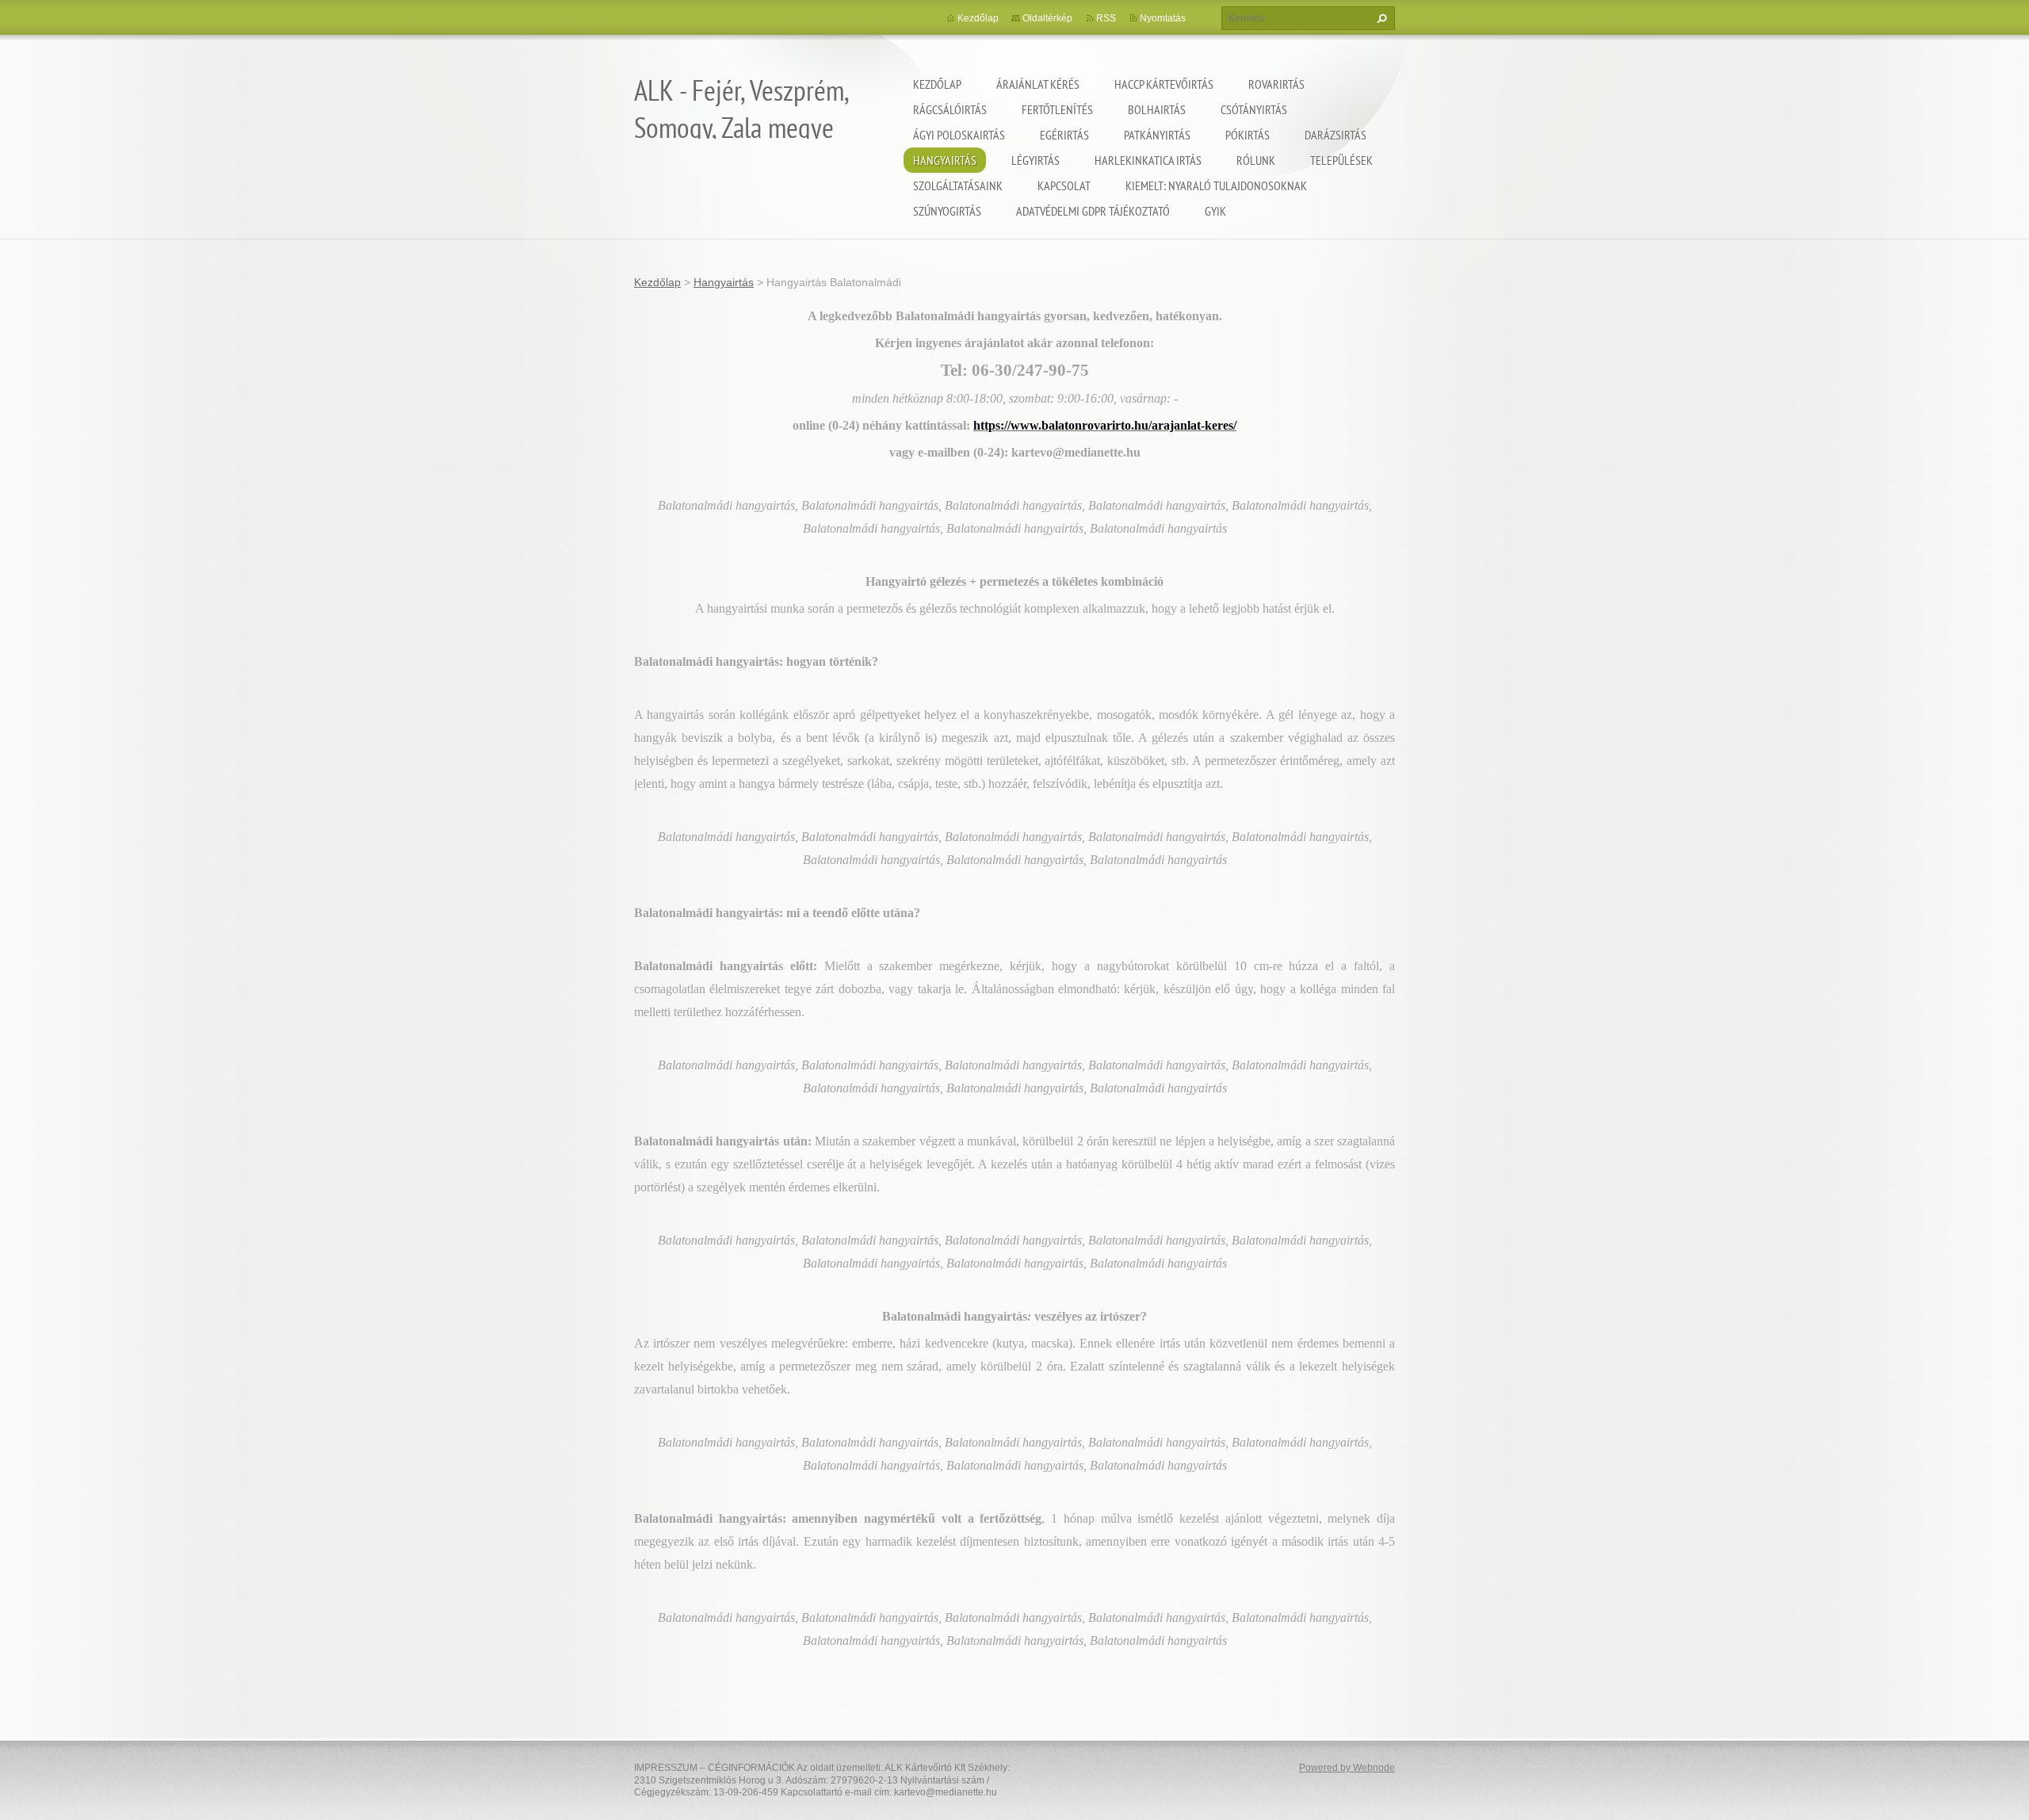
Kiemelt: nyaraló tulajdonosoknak (1216, 185)
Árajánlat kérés (1038, 84)
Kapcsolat (1064, 185)
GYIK (1215, 211)
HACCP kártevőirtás (1164, 84)
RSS (1106, 18)
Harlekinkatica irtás (1148, 160)
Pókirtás (1248, 135)
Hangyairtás (945, 160)
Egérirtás (1064, 135)
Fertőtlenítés (1057, 109)
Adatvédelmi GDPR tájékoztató (1093, 211)
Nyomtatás (1163, 18)
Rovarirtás (1276, 84)
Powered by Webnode (1347, 1768)
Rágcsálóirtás (950, 109)
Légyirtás (1036, 160)
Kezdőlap (937, 84)
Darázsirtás (1335, 135)
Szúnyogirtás (947, 211)
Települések (1341, 160)
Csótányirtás (1254, 109)
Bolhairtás (1157, 109)
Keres (1380, 18)
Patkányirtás (1157, 135)
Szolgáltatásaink (958, 185)
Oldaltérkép (1047, 18)
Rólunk (1256, 160)
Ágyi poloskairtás (959, 135)
